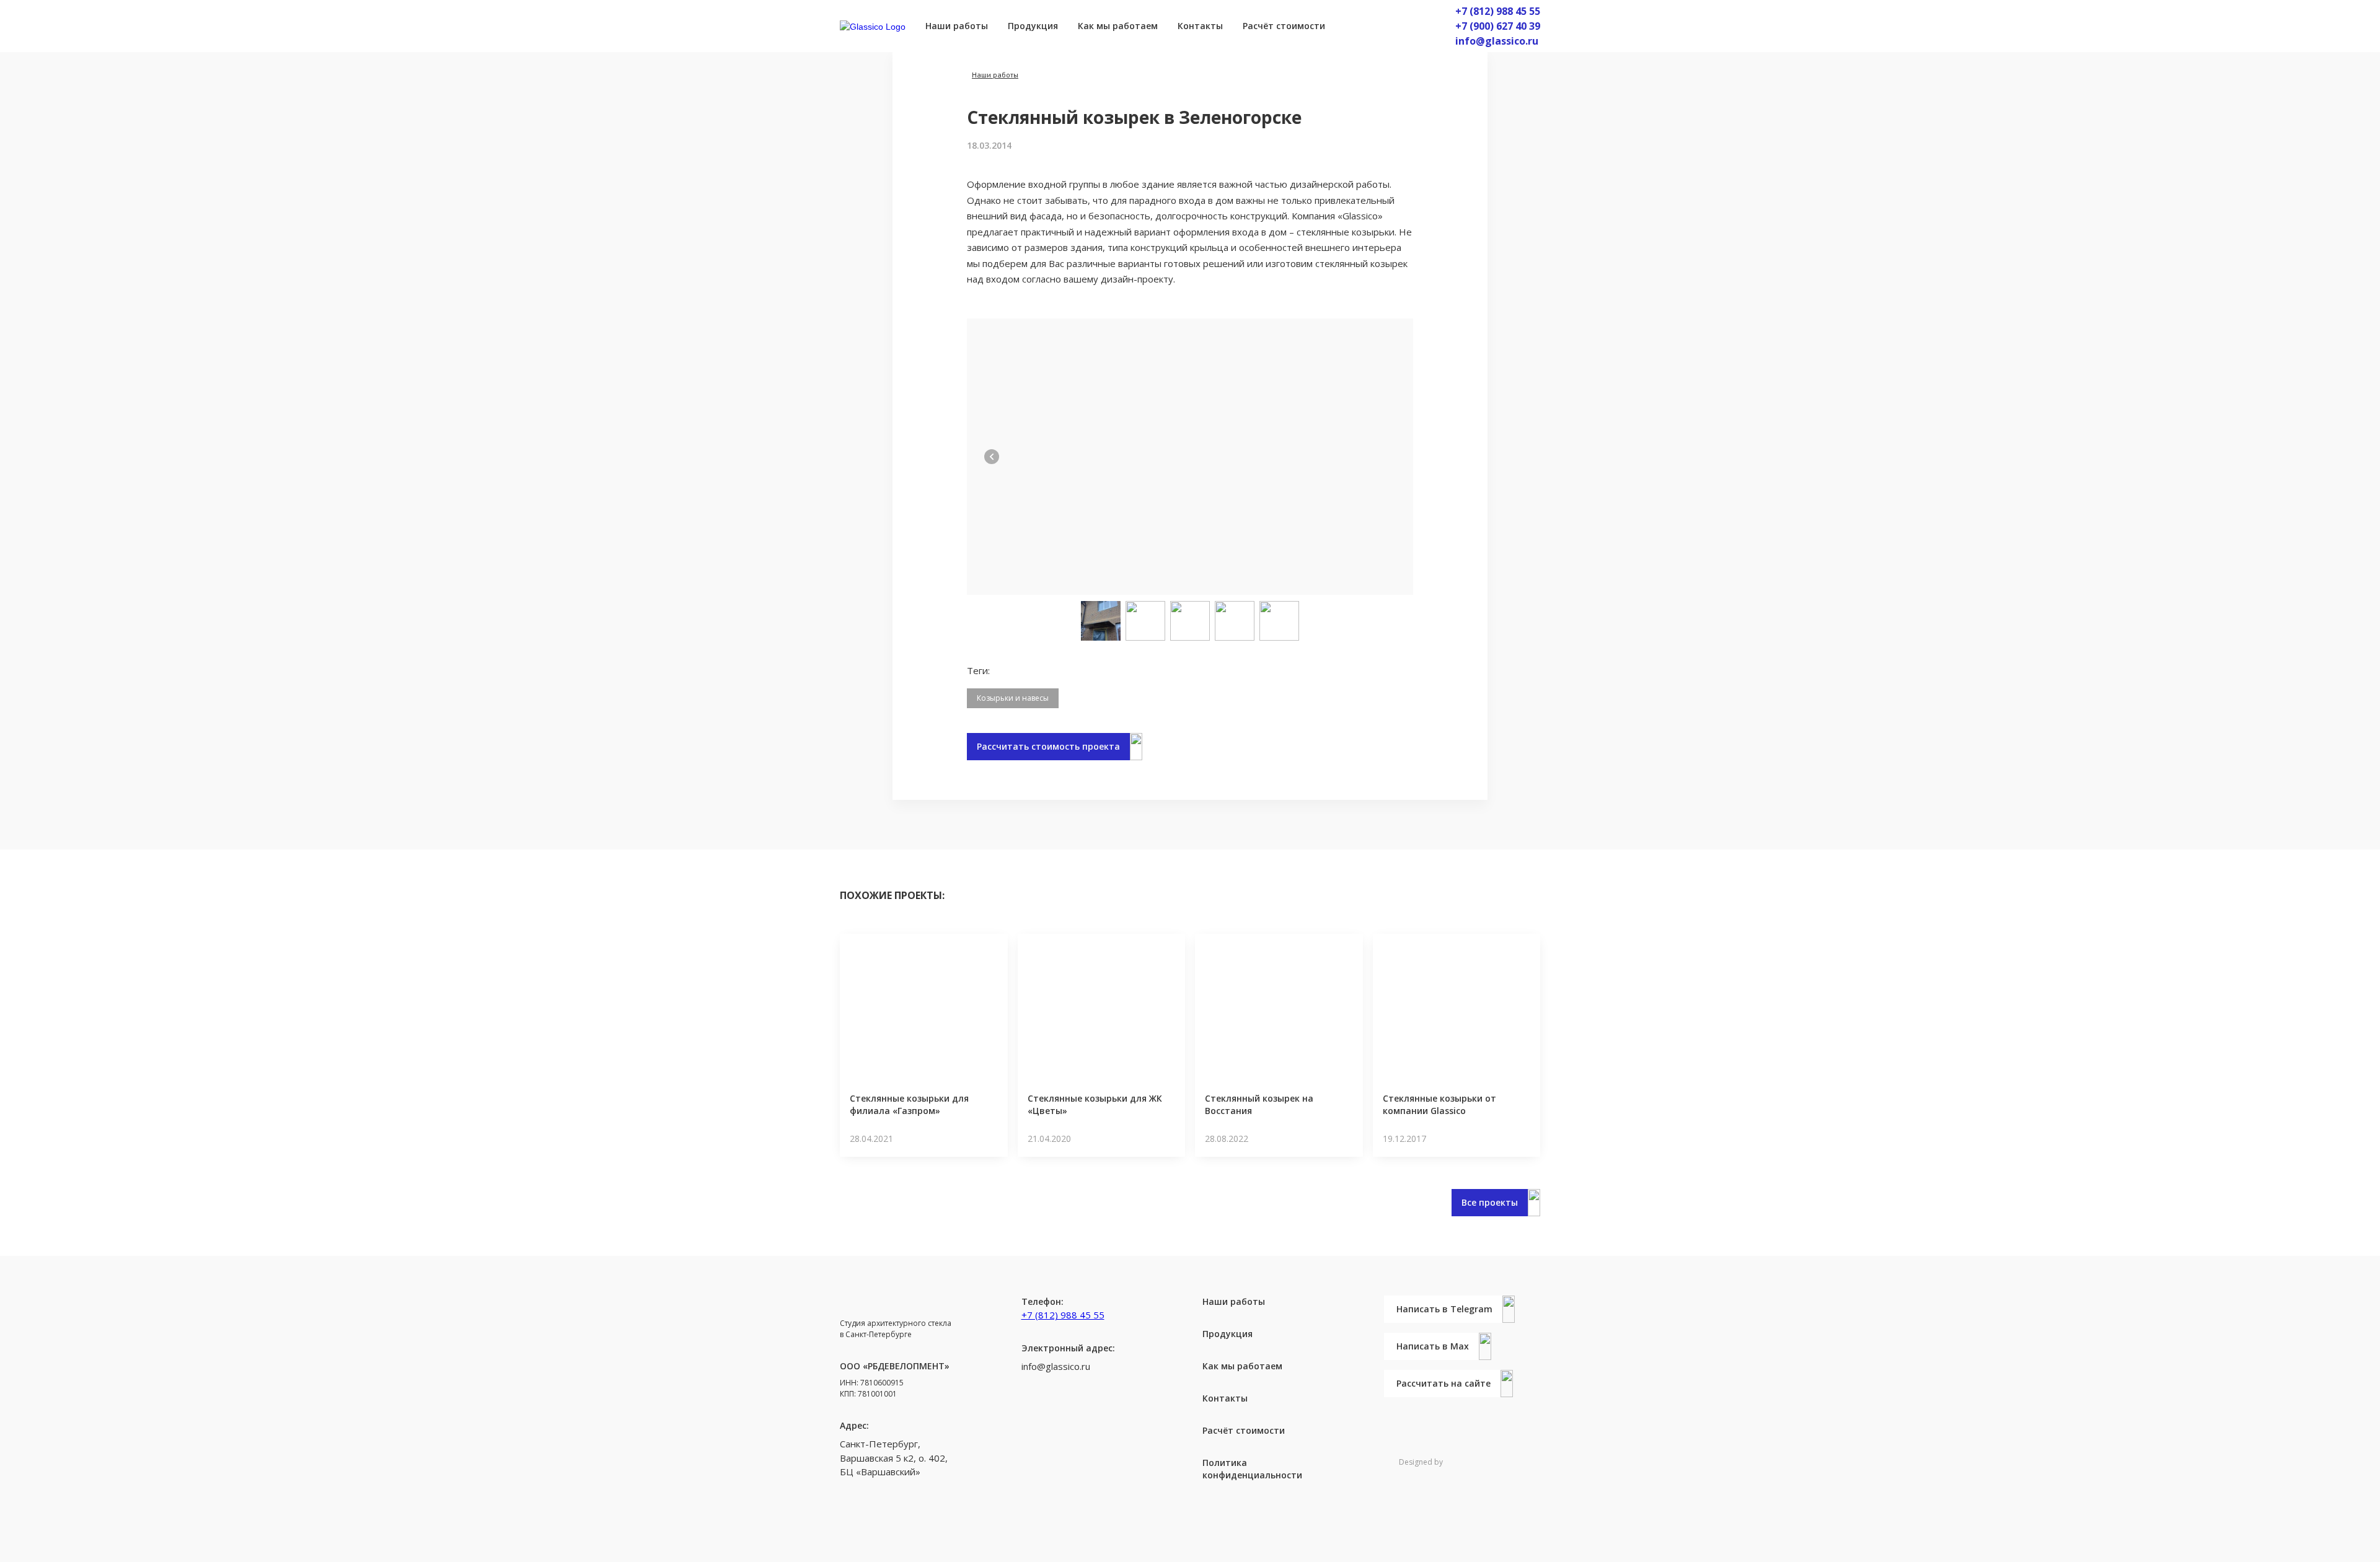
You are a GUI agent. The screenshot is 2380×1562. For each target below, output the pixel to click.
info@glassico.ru (1497, 41)
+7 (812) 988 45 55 (1498, 11)
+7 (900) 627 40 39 (1498, 26)
